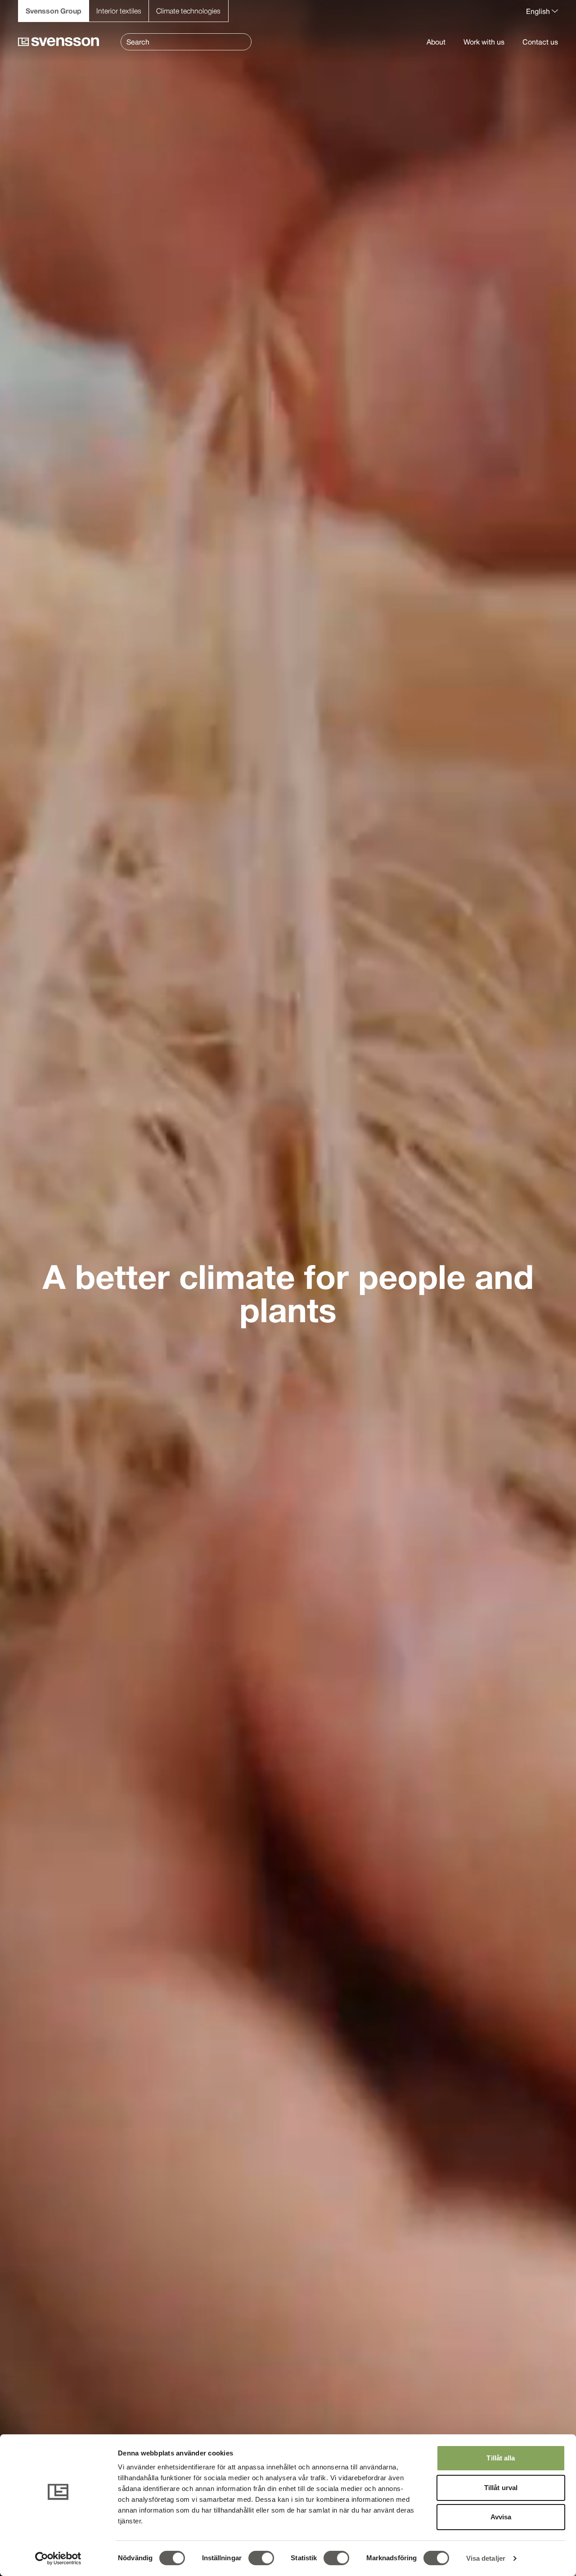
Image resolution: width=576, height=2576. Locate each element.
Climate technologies (188, 11)
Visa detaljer (486, 2558)
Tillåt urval (501, 2488)
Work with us (484, 42)
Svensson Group (54, 11)
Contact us (540, 42)
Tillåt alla (501, 2458)
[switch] (261, 2558)
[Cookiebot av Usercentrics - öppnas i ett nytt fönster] (58, 2558)
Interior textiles (119, 11)
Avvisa (501, 2517)
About (436, 42)
